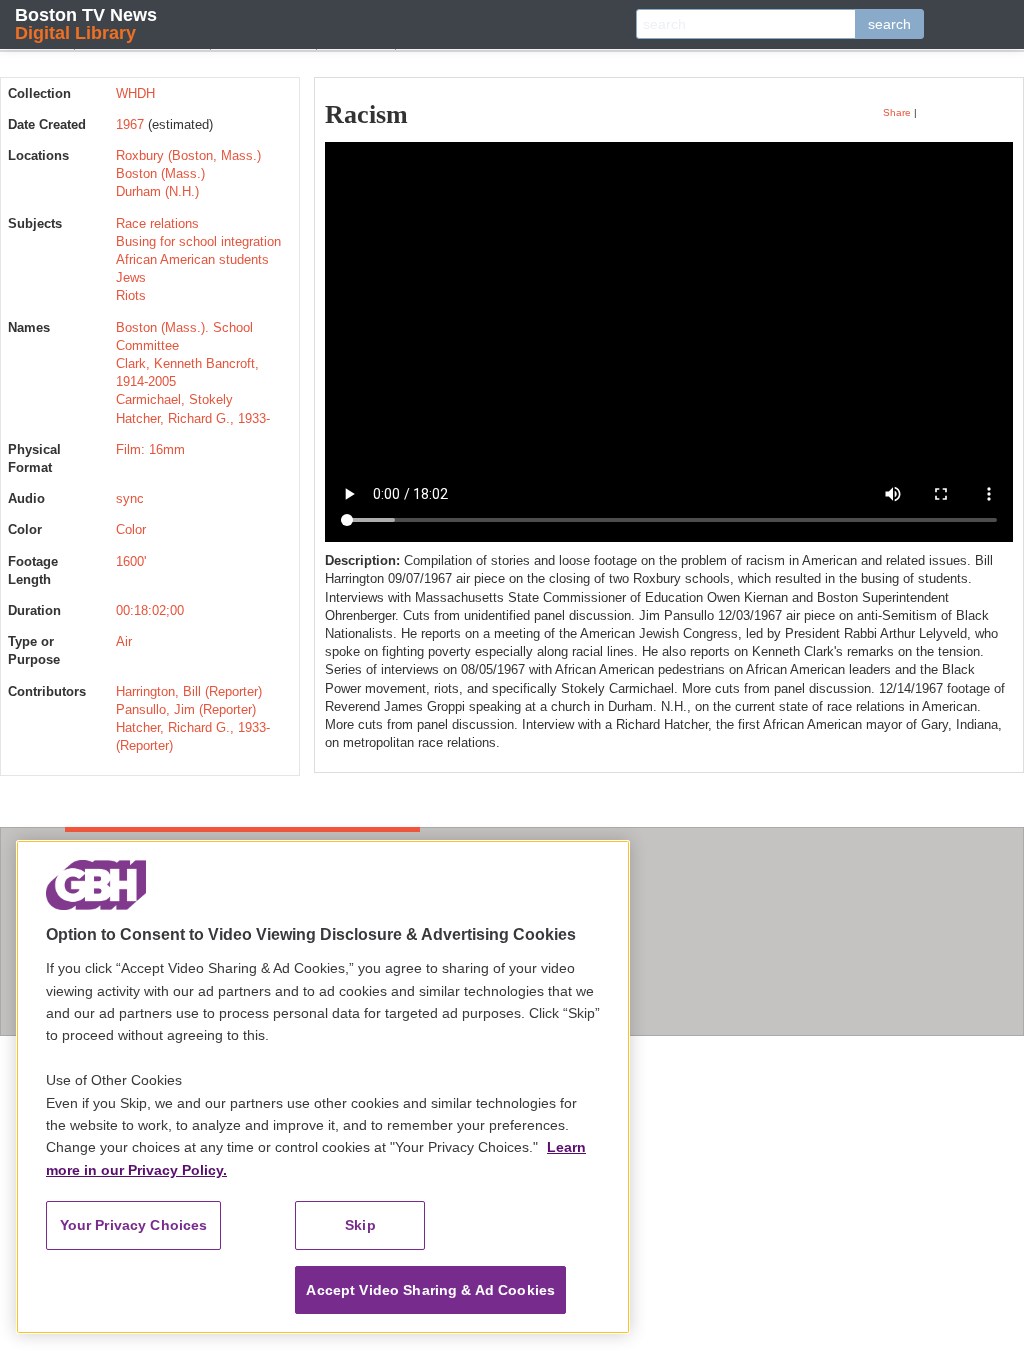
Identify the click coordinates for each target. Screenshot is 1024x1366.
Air (124, 641)
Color (131, 529)
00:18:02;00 (150, 610)
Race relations (157, 223)
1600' (131, 561)
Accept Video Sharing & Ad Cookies (430, 1290)
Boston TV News (86, 23)
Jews (131, 277)
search (889, 24)
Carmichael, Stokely (174, 399)
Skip (360, 1225)
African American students (192, 259)
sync (130, 498)
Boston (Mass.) (160, 173)
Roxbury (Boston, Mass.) (188, 155)
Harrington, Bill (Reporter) (189, 691)
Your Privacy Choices (134, 1225)
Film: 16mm (150, 449)
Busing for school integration (198, 241)
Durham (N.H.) (157, 191)
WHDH (135, 93)
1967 (130, 124)
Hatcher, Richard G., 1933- (193, 418)
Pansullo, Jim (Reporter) (186, 709)
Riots (131, 295)
